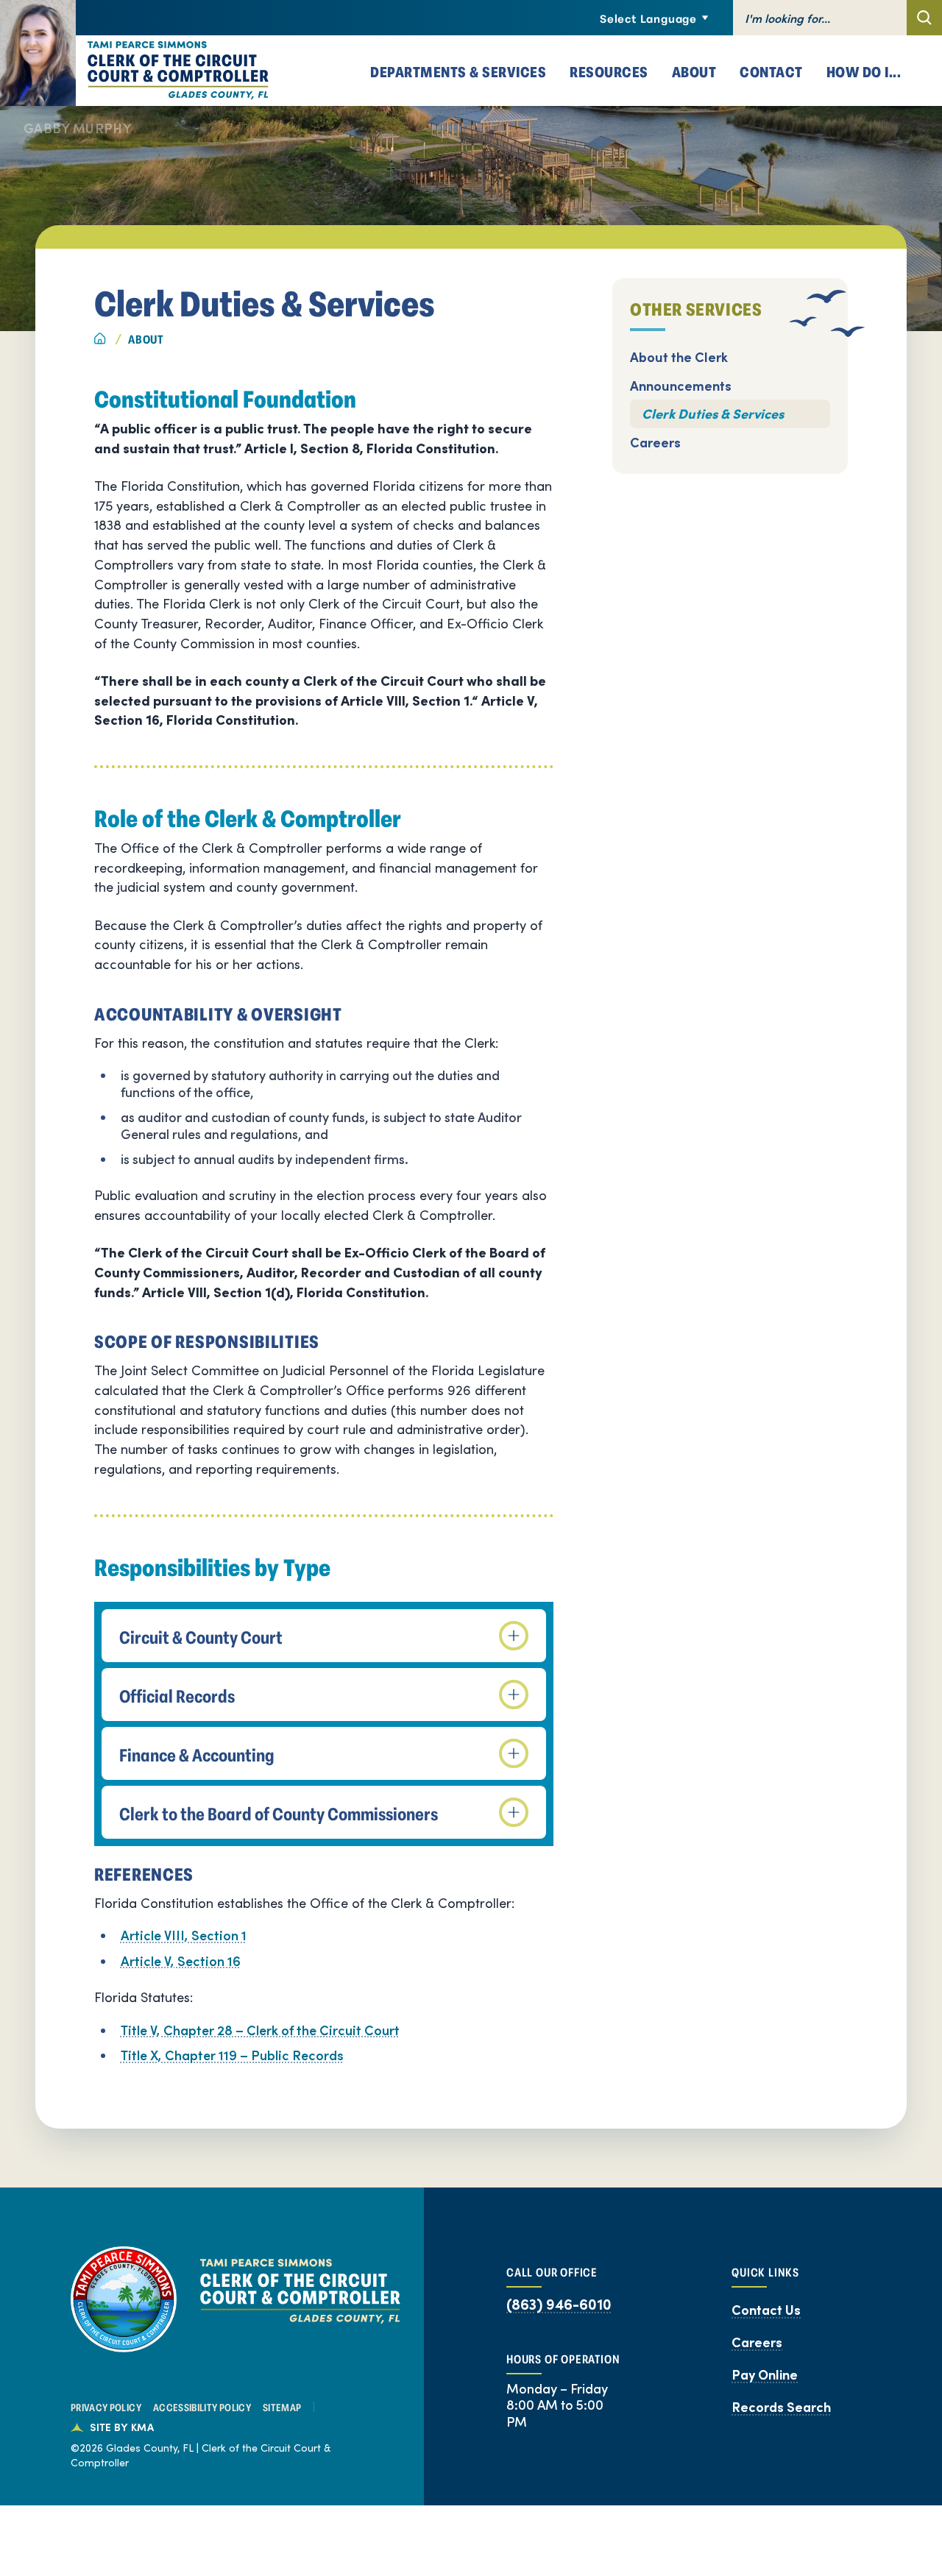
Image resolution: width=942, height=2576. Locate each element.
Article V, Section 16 (181, 1961)
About (146, 338)
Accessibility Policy (202, 2407)
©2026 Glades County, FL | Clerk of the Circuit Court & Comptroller (201, 2455)
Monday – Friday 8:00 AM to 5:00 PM (557, 2405)
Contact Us (766, 2310)
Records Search (781, 2407)
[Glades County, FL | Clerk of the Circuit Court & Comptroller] (134, 71)
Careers (757, 2342)
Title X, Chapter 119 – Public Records (232, 2055)
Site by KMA (122, 2427)
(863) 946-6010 (559, 2304)
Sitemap (282, 2407)
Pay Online (765, 2374)
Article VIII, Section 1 (184, 1935)
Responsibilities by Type (212, 1567)
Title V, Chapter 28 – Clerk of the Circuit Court (260, 2030)
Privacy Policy (106, 2407)
